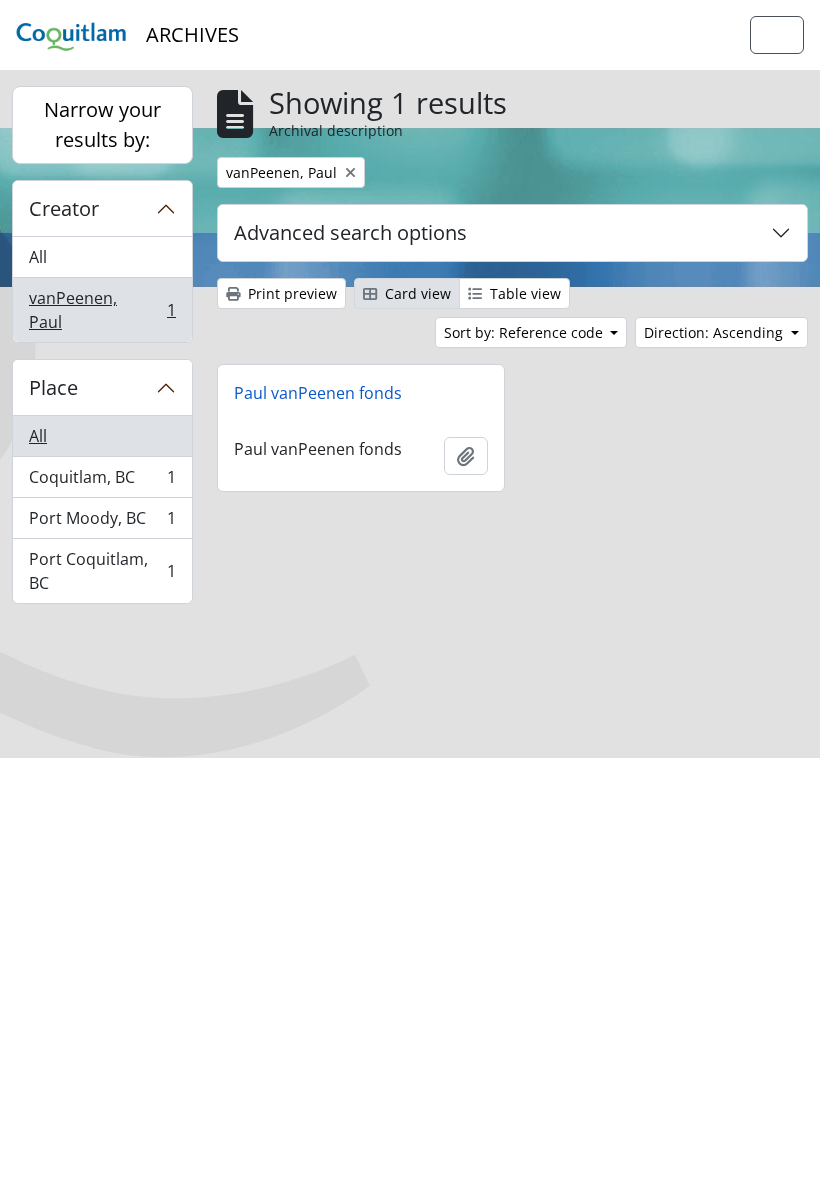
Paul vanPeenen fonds (318, 393)
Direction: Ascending (715, 332)
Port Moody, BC (102, 523)
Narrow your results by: (102, 124)
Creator (64, 208)
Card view (416, 293)
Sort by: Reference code (525, 332)
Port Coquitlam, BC (102, 571)
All (38, 257)
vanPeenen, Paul (102, 310)
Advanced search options (350, 232)
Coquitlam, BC (102, 482)
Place (53, 387)
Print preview (290, 293)
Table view (523, 293)
